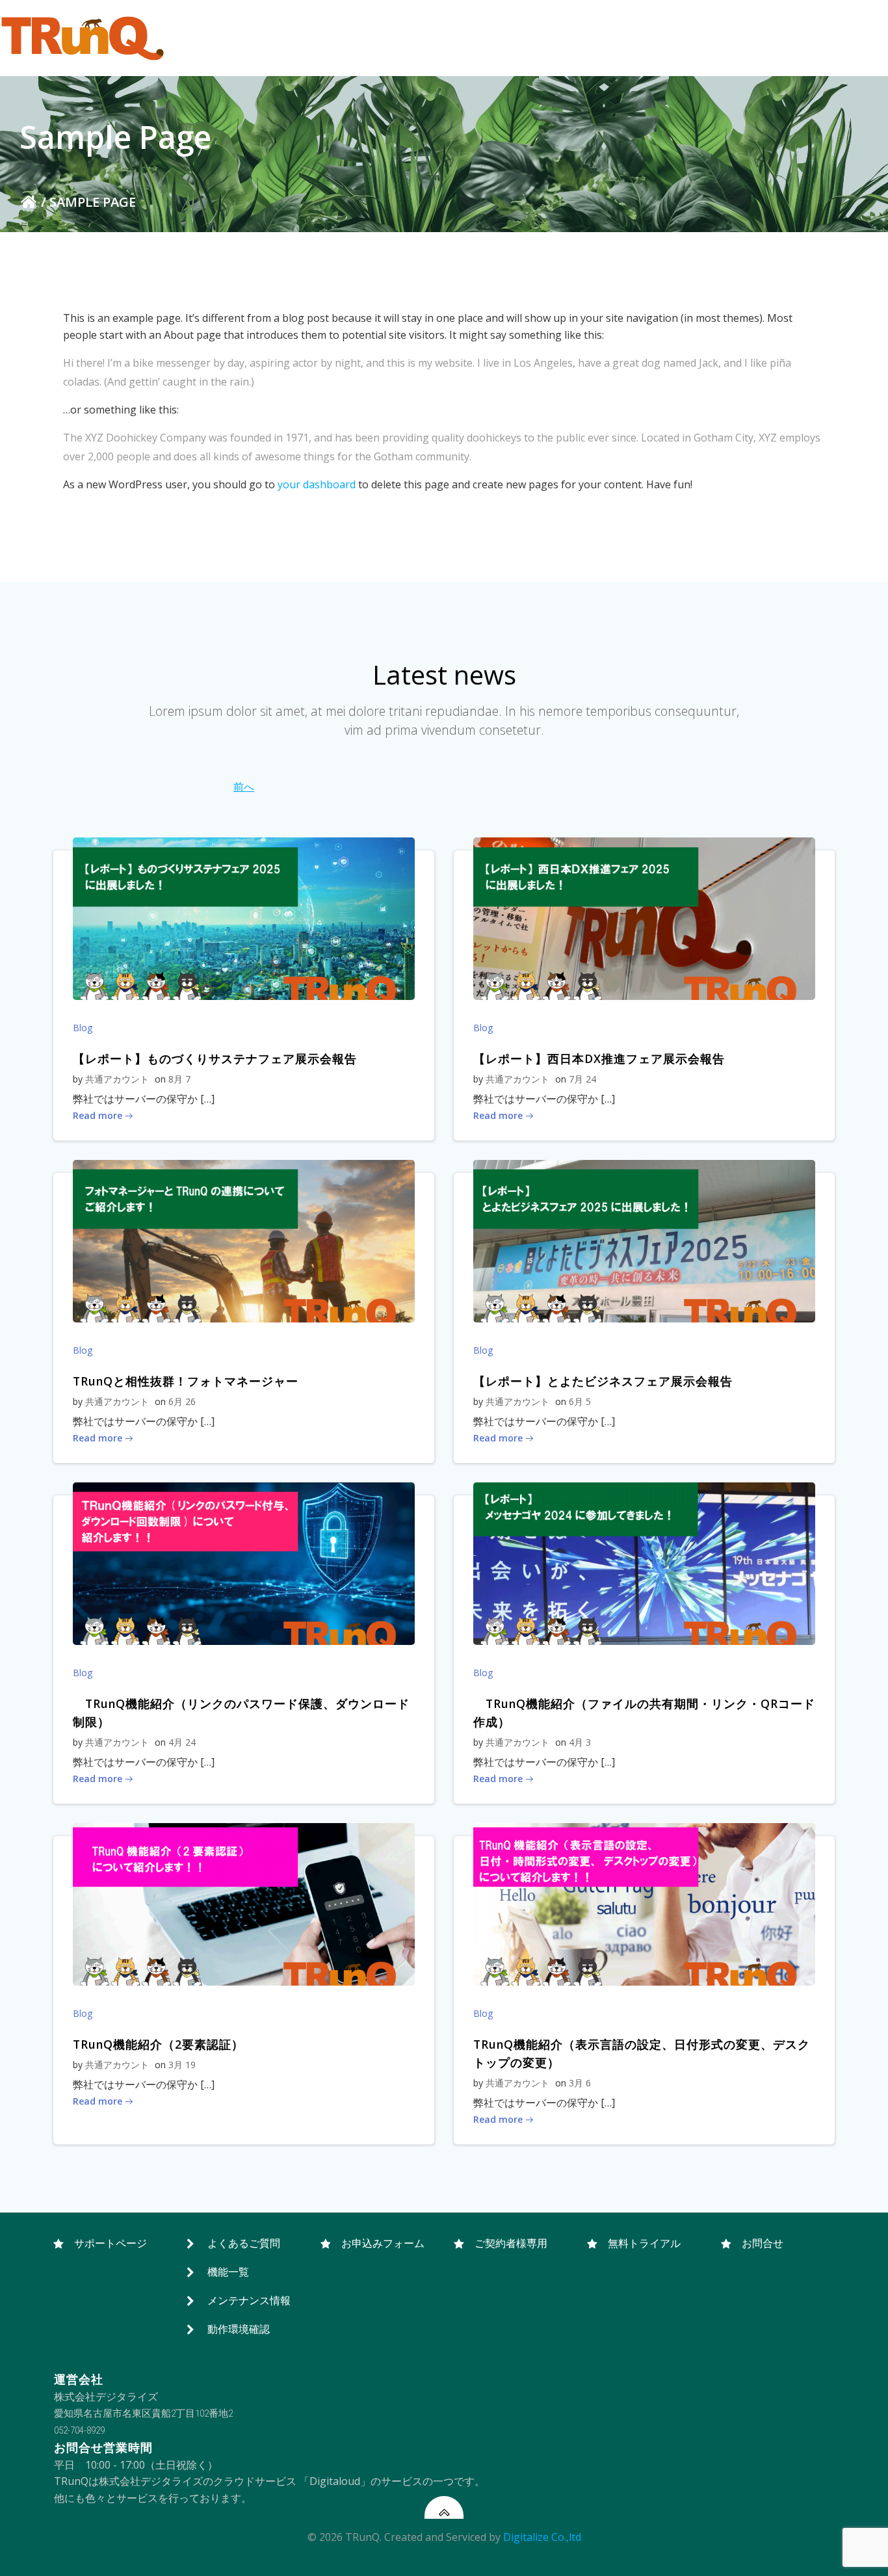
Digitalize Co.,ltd (542, 2537)
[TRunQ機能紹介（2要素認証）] (244, 1904)
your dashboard (317, 484)
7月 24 (582, 1079)
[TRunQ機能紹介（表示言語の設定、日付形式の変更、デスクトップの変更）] (644, 1904)
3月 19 (182, 2065)
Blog (83, 1028)
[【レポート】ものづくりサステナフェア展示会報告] (244, 918)
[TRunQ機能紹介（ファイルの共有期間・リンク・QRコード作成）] (644, 1563)
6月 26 (182, 1401)
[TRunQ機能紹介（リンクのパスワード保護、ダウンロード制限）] (244, 1563)
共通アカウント (117, 1079)
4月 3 (580, 1742)
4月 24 (182, 1742)
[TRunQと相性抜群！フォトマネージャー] (244, 1241)
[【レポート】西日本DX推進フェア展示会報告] (644, 918)
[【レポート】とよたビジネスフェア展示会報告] (644, 1241)
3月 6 (580, 2083)
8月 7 (179, 1079)
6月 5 (580, 1401)
